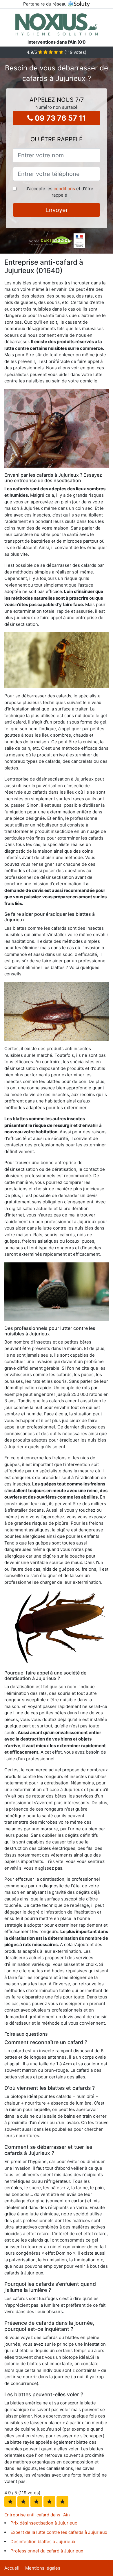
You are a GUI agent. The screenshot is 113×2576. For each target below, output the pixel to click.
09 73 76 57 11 (59, 118)
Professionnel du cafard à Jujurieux (47, 2551)
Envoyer (57, 210)
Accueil (12, 2568)
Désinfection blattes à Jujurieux (43, 2542)
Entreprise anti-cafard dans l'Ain (37, 2515)
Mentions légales (43, 2568)
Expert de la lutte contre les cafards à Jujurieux (59, 2532)
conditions (64, 189)
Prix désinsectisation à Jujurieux (44, 2523)
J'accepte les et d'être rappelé (60, 192)
